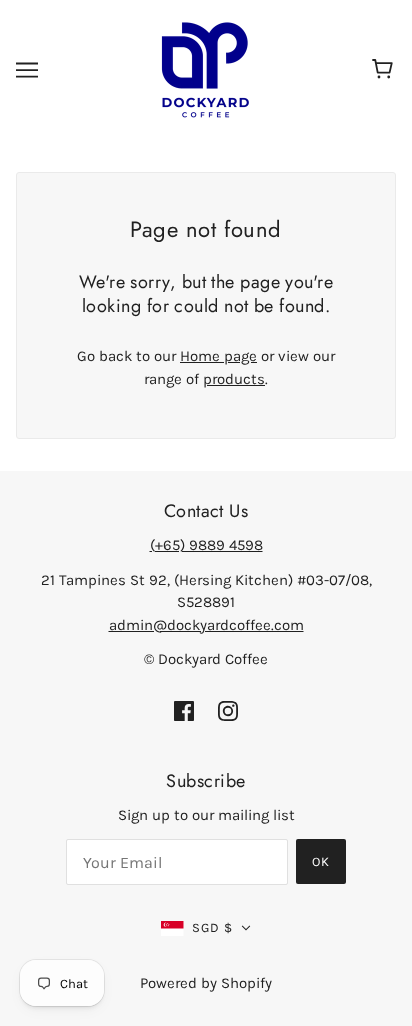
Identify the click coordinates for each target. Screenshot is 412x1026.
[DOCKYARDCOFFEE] (206, 69)
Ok (321, 861)
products (234, 379)
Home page (218, 356)
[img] (184, 710)
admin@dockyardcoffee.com (206, 625)
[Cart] (385, 70)
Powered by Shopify (206, 983)
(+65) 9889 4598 (206, 545)
